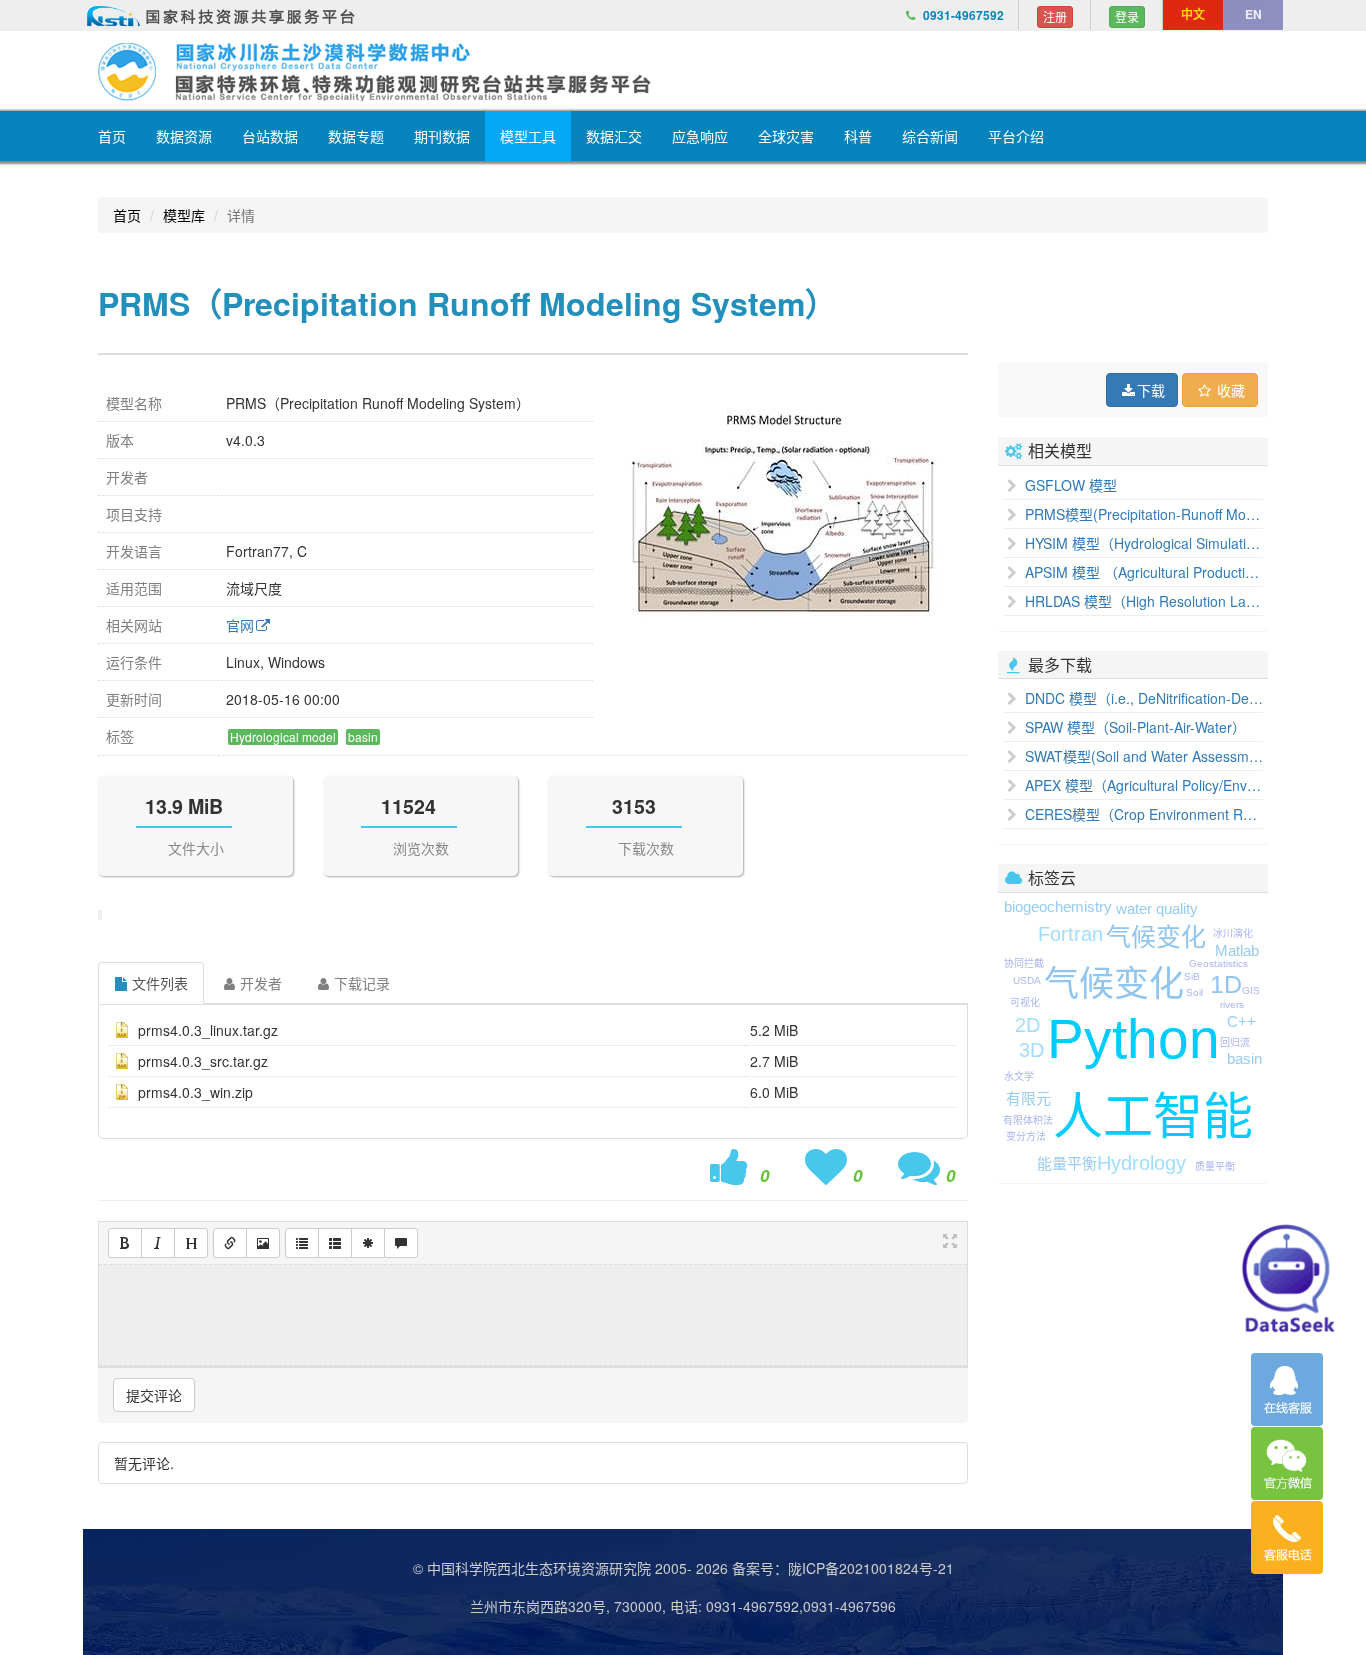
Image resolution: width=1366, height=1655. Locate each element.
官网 (240, 625)
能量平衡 (1067, 1163)
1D (1226, 984)
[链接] (230, 1243)
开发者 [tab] (261, 983)
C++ (1241, 1021)
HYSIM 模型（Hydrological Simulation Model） (1142, 543)
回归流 (1235, 1042)
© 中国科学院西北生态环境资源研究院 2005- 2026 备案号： (600, 1568)
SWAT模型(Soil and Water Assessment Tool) (1142, 756)
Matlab (1237, 950)
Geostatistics (1218, 963)
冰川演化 (1233, 933)
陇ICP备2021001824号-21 (871, 1568)
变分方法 (1026, 1136)
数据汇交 (614, 136)
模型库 (184, 215)
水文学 (1019, 1076)
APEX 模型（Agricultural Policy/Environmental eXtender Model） (1142, 785)
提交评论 (154, 1395)
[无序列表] (302, 1243)
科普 (858, 136)
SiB (1192, 976)
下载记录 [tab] (362, 983)
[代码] (368, 1243)
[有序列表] (335, 1243)
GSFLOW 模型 (1069, 485)
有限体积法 (1028, 1120)
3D (1031, 1050)
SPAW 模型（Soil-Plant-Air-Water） (1133, 727)
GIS (1251, 990)
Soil (1194, 992)
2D (1027, 1025)
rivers (1232, 1004)
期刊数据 (442, 136)
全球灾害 (786, 136)
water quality (1157, 908)
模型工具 (528, 136)
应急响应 (700, 136)
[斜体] (158, 1243)
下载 (1151, 390)
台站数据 (270, 136)
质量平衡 (1215, 1166)
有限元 (1028, 1098)
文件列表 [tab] (160, 983)
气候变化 (1114, 983)
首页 (112, 136)
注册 (1055, 16)
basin (1244, 1058)
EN (1253, 14)
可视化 (1025, 1002)
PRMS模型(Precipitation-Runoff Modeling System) (1142, 514)
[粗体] (125, 1243)
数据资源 (184, 136)
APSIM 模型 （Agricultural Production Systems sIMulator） (1142, 572)
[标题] (191, 1243)
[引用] (401, 1243)
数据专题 (356, 136)
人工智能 (1153, 1117)
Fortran (1070, 934)
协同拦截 (1024, 963)
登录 (1127, 16)
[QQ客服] (1287, 1389)
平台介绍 (1016, 136)
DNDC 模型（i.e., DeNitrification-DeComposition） (1142, 698)
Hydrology (1141, 1163)
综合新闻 (930, 136)
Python (1133, 1039)
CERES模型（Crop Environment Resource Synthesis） (1142, 814)
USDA (1027, 980)
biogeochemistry (1058, 906)
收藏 (1229, 390)
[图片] (263, 1243)
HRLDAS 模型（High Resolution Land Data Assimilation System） (1142, 601)
